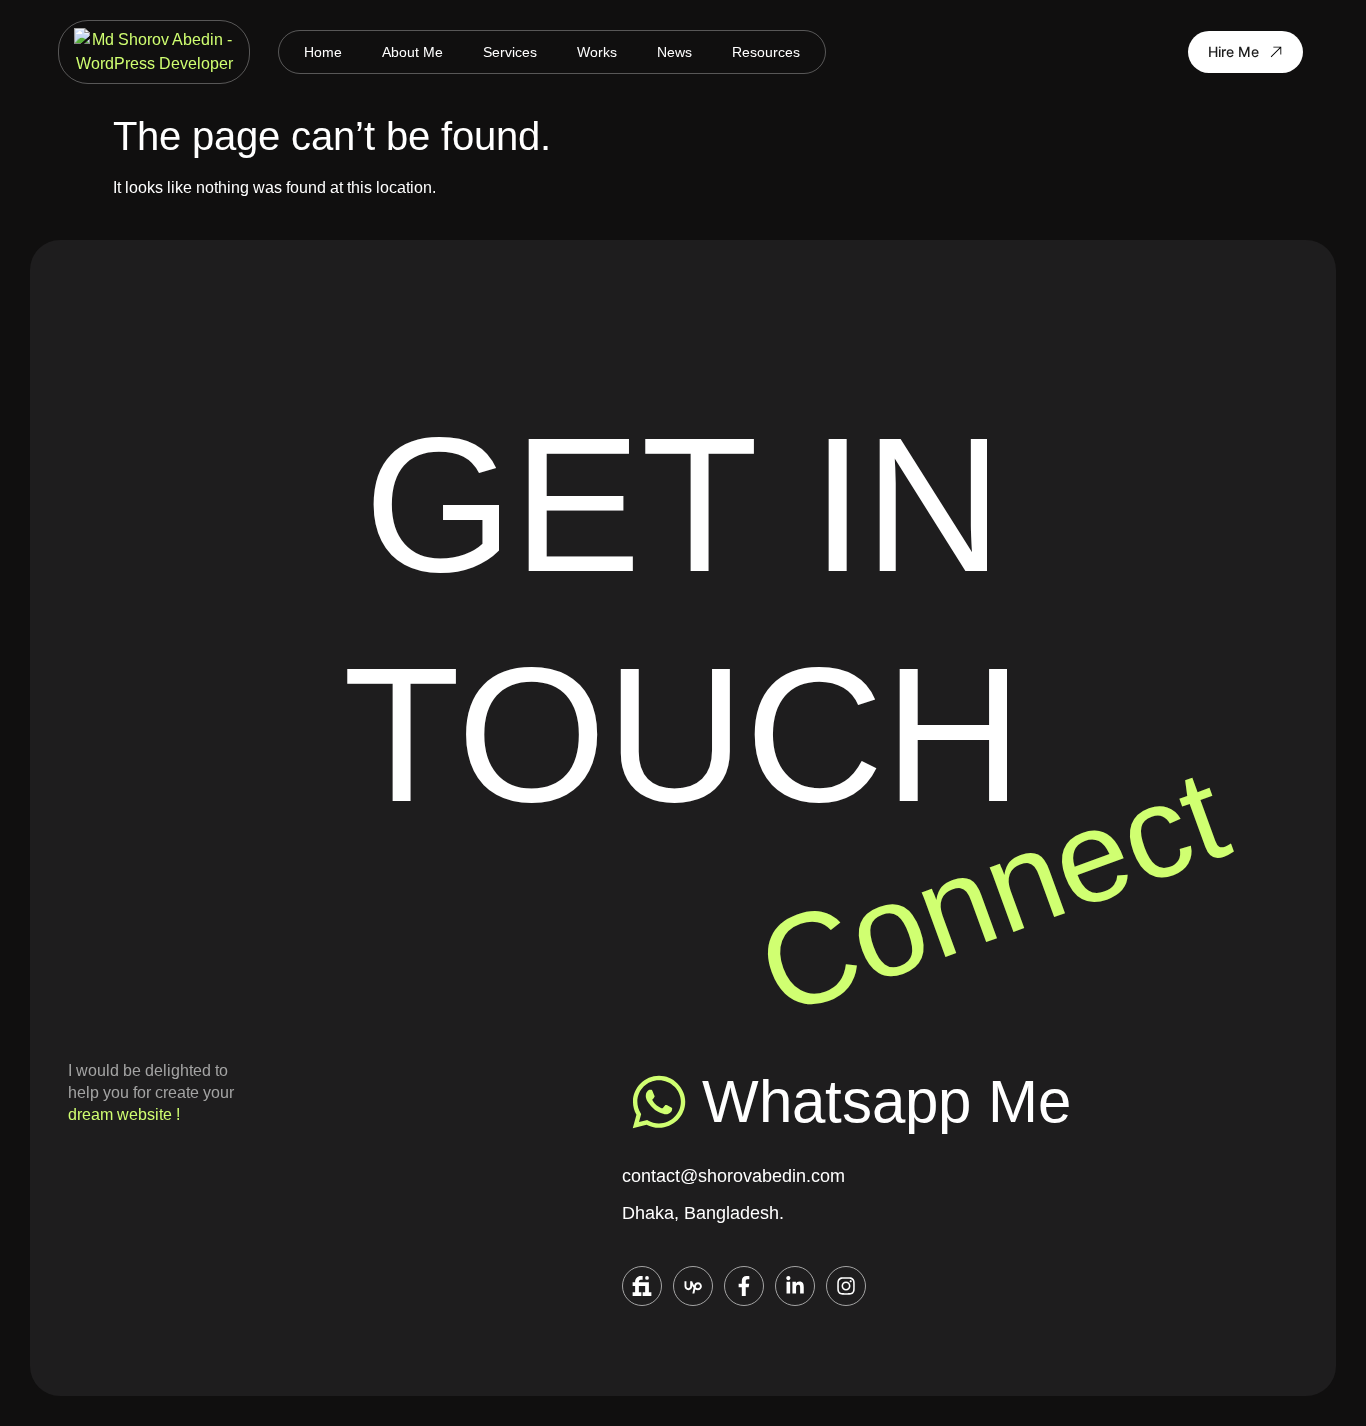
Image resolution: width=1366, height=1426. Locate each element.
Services (510, 52)
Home (323, 52)
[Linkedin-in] (795, 1286)
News (674, 52)
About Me (412, 52)
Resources (766, 52)
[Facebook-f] (744, 1286)
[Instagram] (846, 1286)
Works (597, 52)
